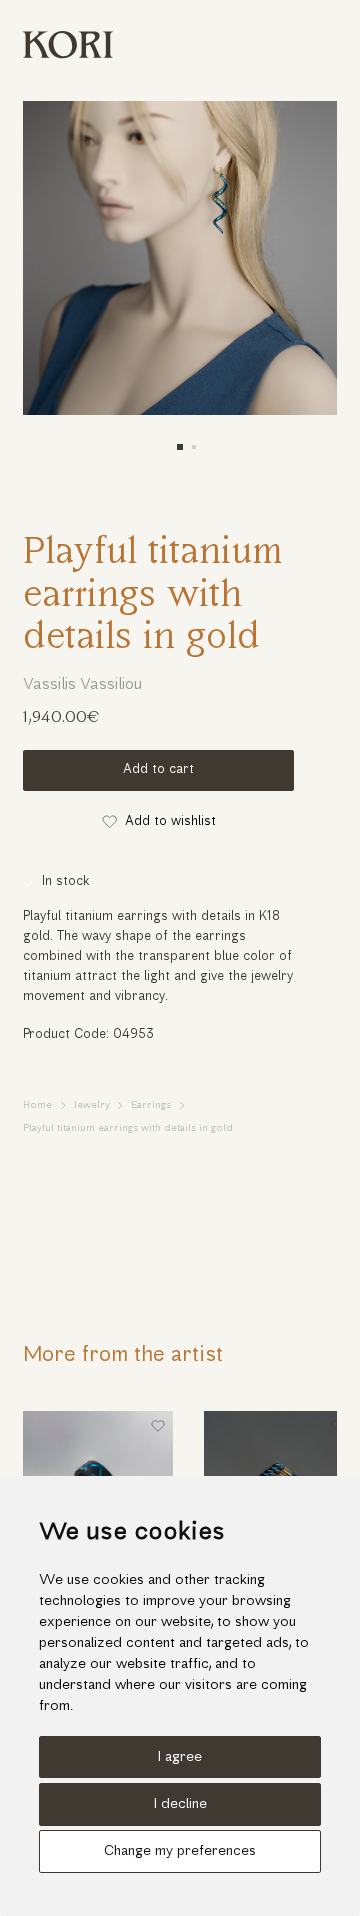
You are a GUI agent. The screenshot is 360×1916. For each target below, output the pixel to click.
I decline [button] (180, 1804)
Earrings (151, 1105)
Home (37, 1105)
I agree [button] (180, 1757)
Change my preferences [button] (180, 1851)
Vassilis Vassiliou (82, 685)
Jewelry (92, 1105)
